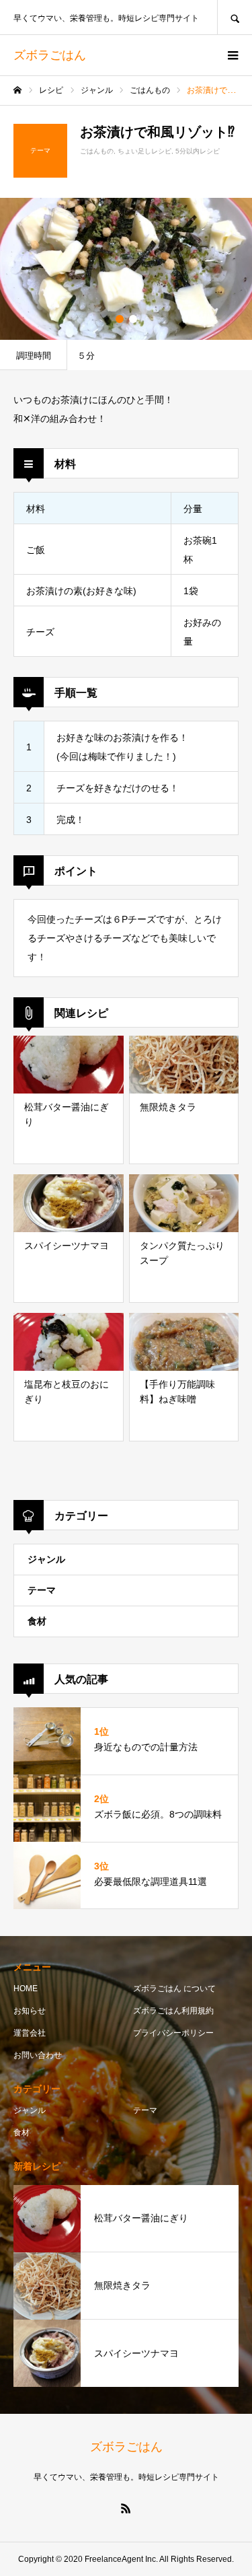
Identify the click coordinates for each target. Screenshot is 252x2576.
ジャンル (46, 1559)
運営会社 (30, 2033)
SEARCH (235, 17)
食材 (37, 1621)
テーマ (42, 1590)
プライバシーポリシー (173, 2033)
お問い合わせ (38, 2055)
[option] (126, 269)
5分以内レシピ (198, 151)
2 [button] (133, 319)
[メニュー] (232, 55)
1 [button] (120, 319)
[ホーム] (17, 90)
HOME (26, 1989)
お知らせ (30, 2011)
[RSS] (126, 2508)
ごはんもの (97, 151)
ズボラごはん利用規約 (173, 2011)
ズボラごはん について (174, 1989)
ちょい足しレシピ (144, 151)
